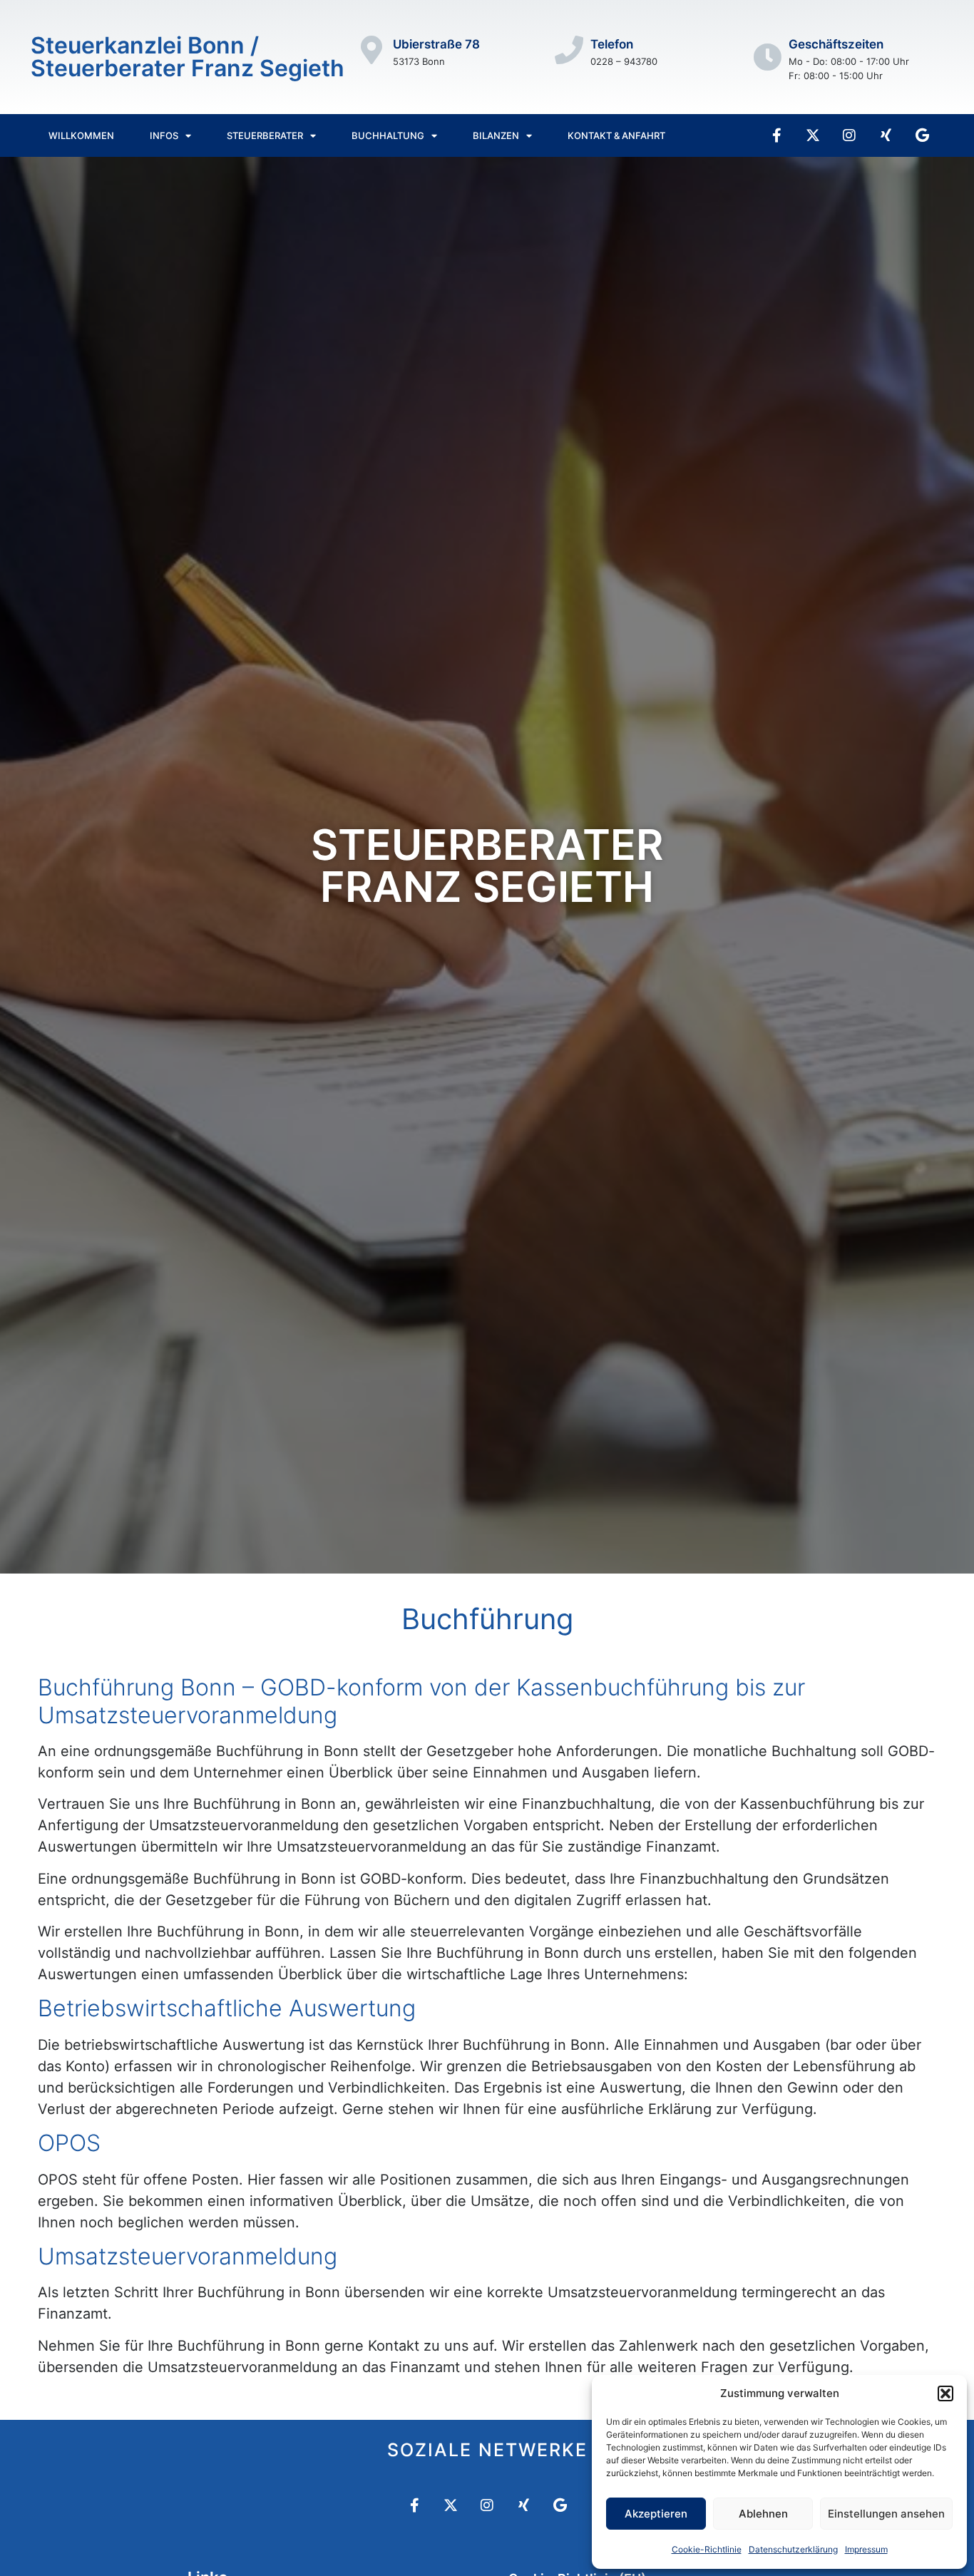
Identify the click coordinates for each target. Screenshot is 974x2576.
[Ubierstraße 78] (371, 50)
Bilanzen (496, 135)
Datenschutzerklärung (793, 2549)
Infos (164, 135)
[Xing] (886, 135)
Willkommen (81, 135)
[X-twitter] (813, 135)
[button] (945, 2393)
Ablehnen (763, 2514)
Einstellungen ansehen (886, 2514)
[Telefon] (569, 50)
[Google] (922, 135)
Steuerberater (265, 135)
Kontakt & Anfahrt (616, 135)
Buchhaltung (388, 135)
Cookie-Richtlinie (707, 2549)
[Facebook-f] (776, 135)
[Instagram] (849, 135)
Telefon (612, 44)
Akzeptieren (656, 2514)
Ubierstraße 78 (436, 44)
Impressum (866, 2549)
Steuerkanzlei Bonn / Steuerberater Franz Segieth (188, 57)
